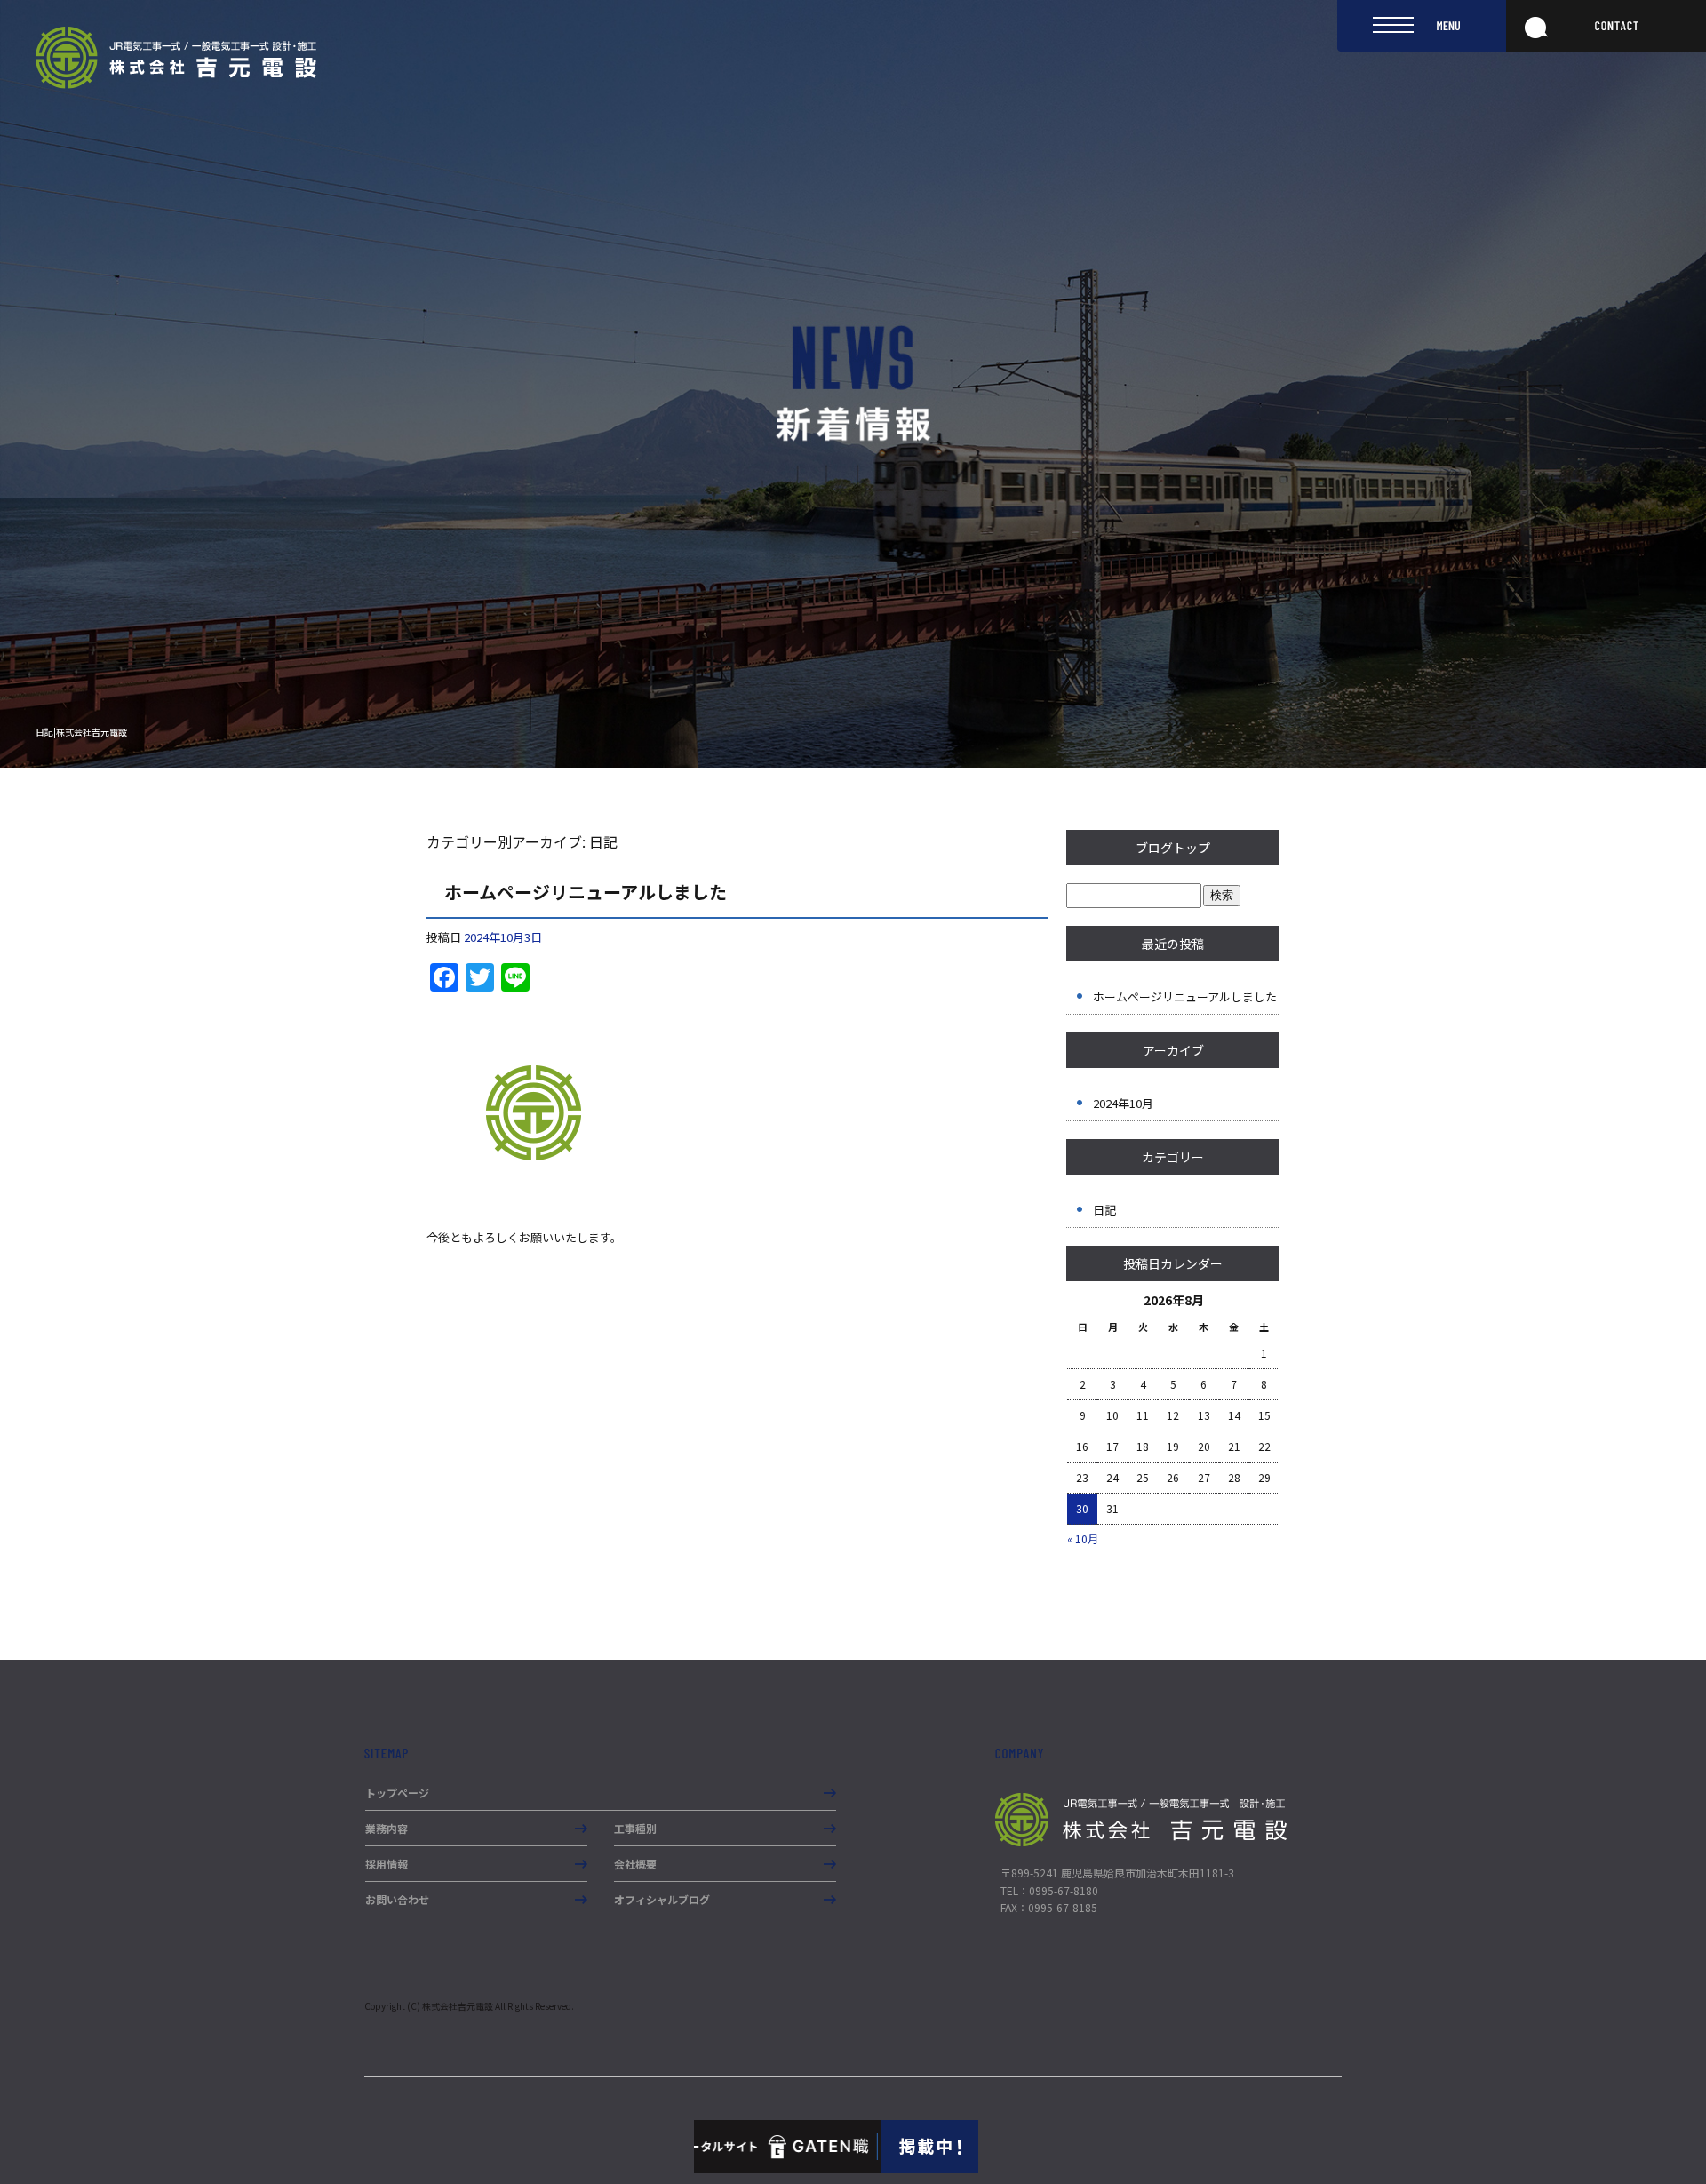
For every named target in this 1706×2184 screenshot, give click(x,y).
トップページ (397, 1793)
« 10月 (1083, 1538)
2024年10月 (1123, 1103)
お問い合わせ (397, 1899)
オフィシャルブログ (662, 1899)
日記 (1104, 1210)
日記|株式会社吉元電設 (81, 732)
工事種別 (635, 1828)
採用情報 (387, 1864)
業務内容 (387, 1828)
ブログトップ (1173, 848)
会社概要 (635, 1864)
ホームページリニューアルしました (586, 892)
